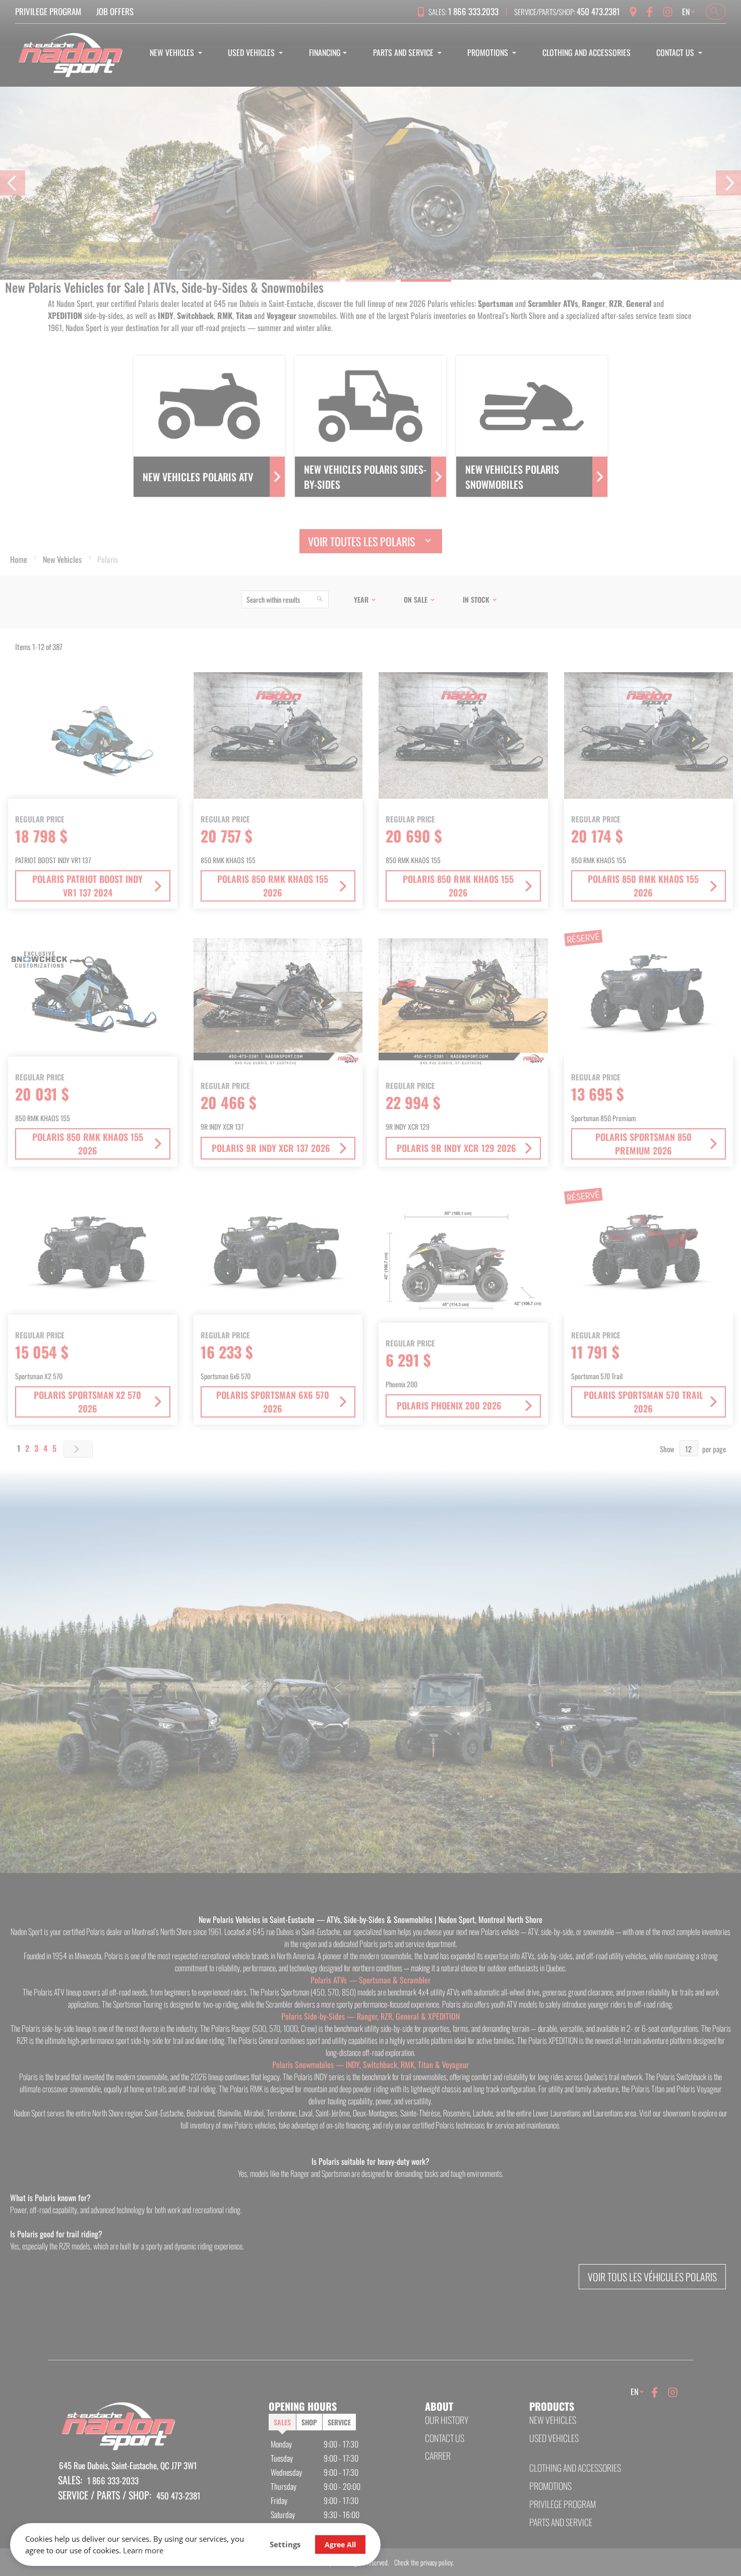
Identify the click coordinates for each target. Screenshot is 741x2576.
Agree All (340, 2545)
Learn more (143, 2550)
